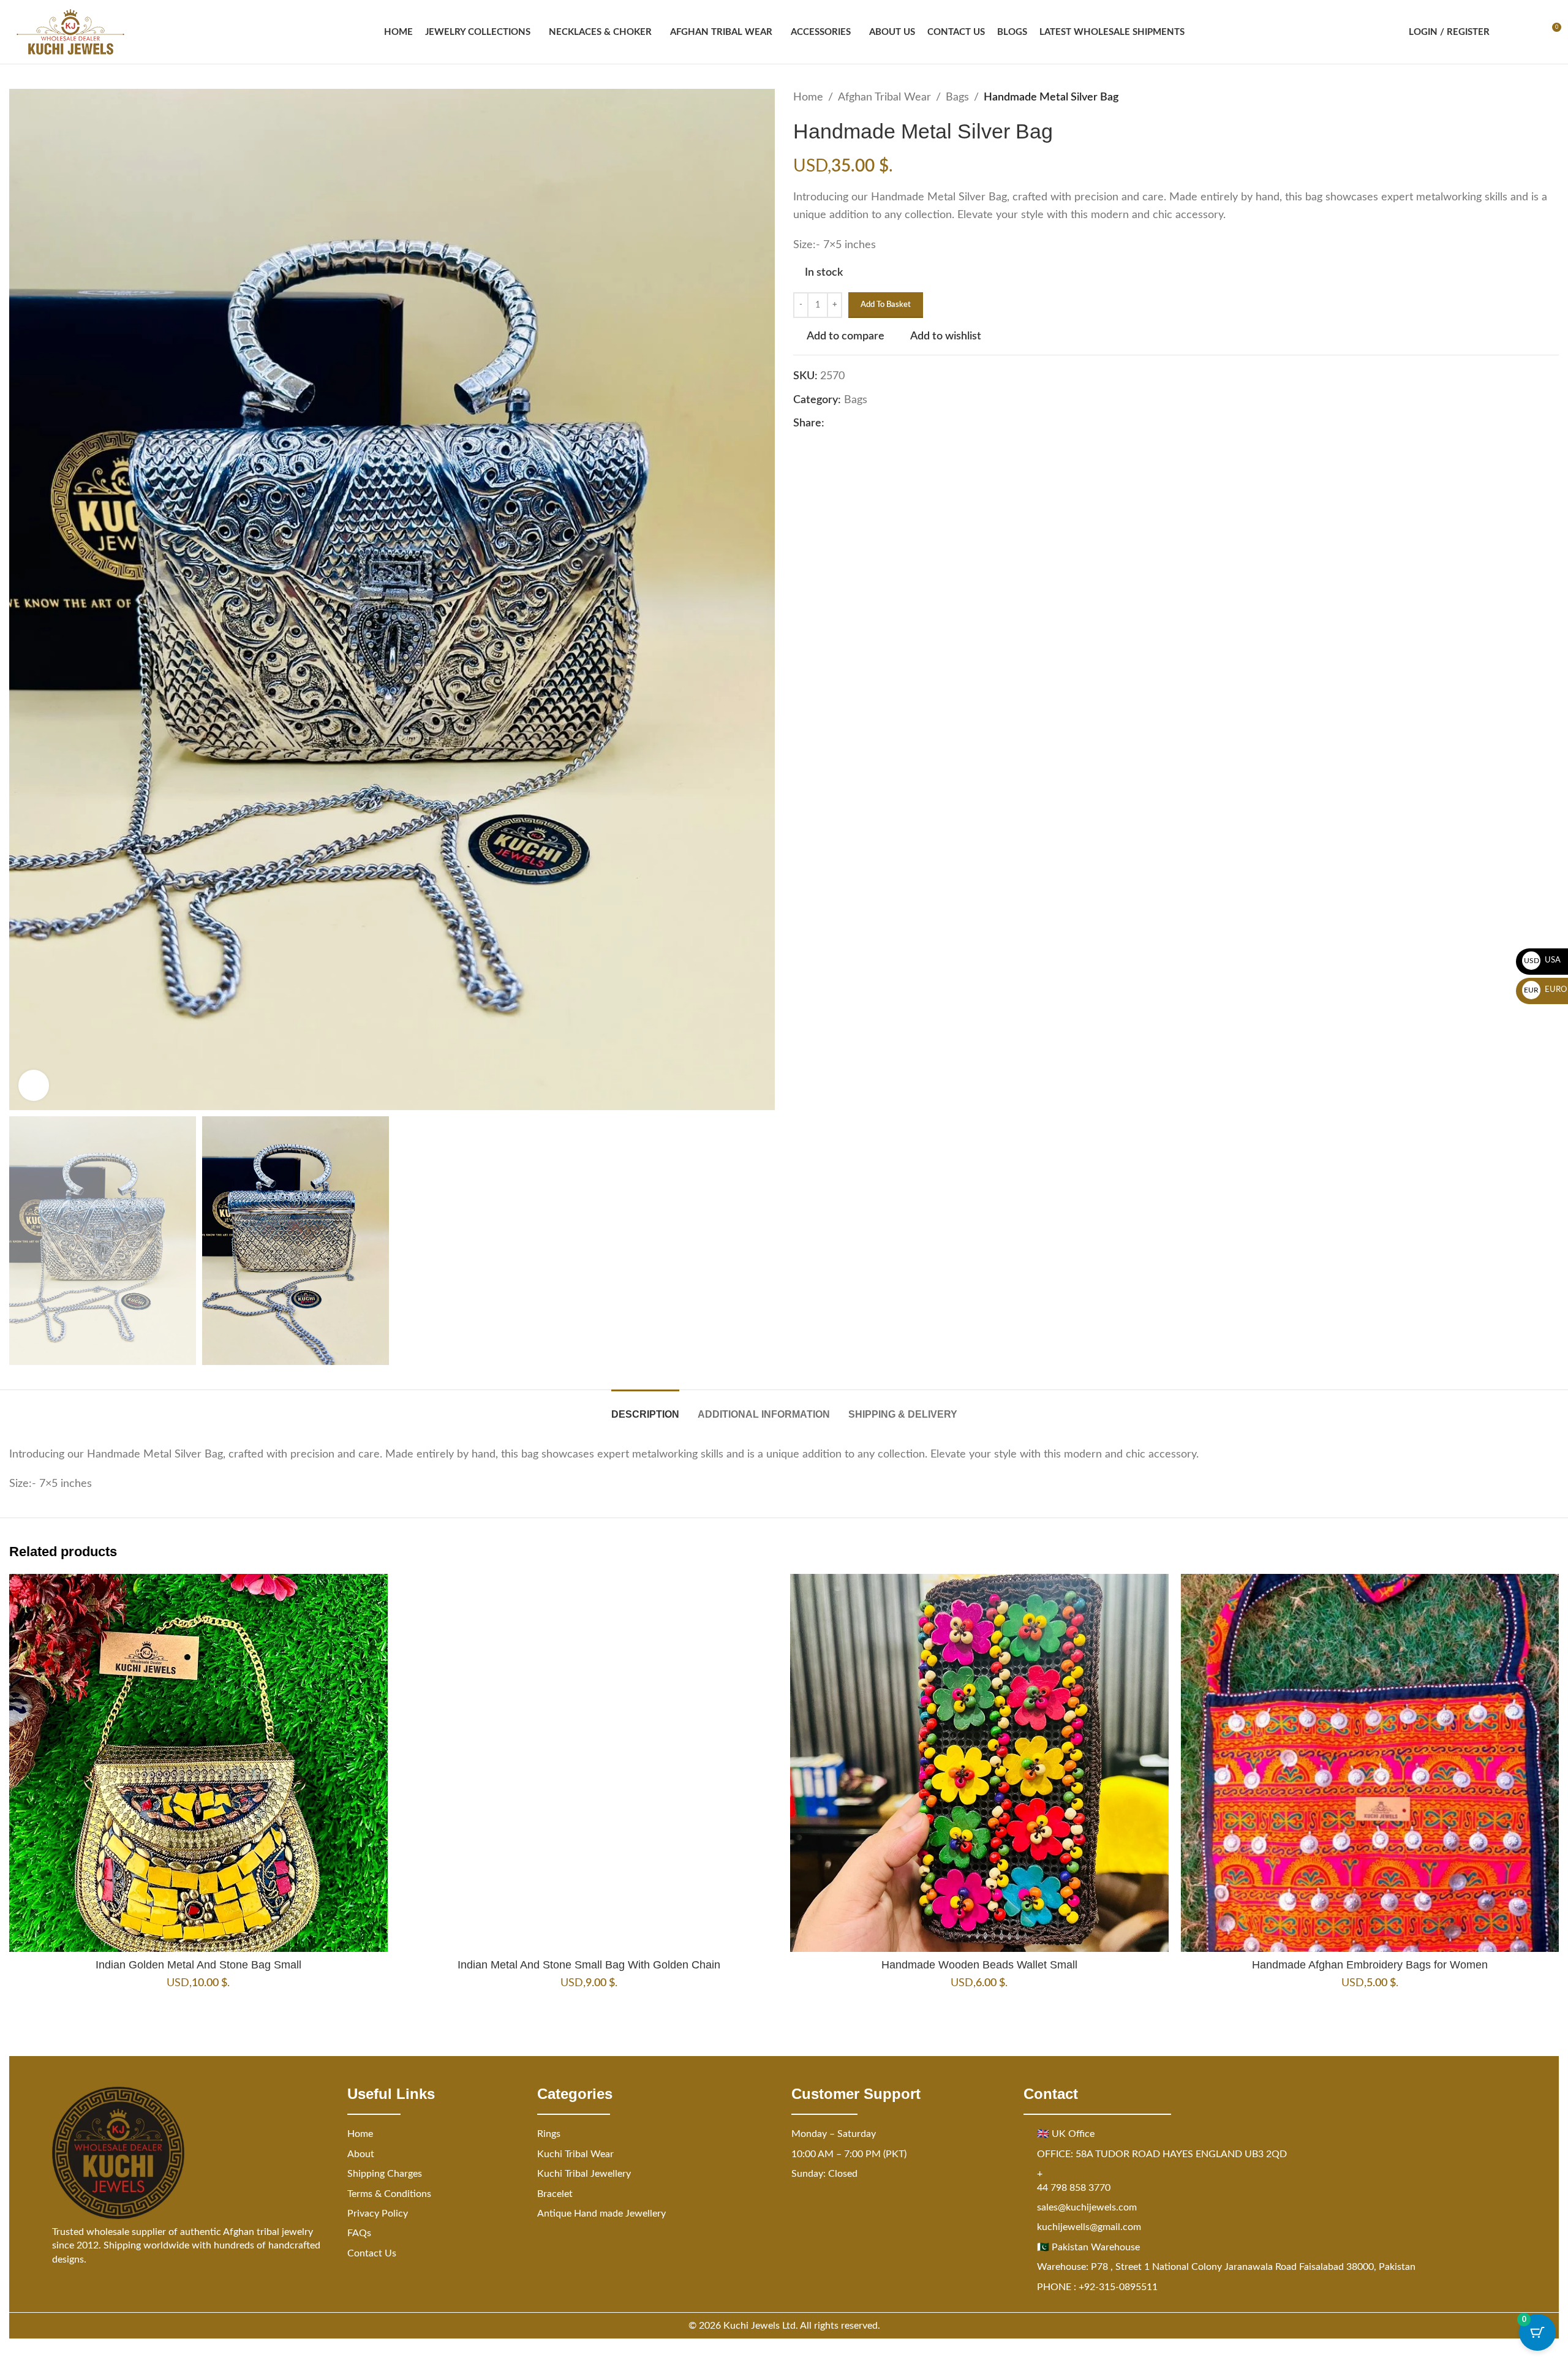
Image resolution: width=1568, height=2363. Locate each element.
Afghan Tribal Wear (884, 97)
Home (808, 97)
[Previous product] (1522, 97)
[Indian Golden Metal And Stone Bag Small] (198, 1763)
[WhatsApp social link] (891, 424)
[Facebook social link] (832, 424)
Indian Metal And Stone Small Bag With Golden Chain (589, 1965)
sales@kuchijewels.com (1087, 2207)
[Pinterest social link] (861, 424)
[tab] (645, 1408)
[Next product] (1551, 97)
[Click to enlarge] (34, 1085)
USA (1543, 960)
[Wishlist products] (1529, 32)
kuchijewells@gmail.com (1089, 2227)
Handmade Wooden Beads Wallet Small (979, 1965)
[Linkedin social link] (876, 424)
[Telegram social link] (905, 424)
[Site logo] (70, 32)
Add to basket (886, 305)
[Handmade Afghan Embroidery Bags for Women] (1370, 1763)
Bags (957, 97)
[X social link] (846, 424)
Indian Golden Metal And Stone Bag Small (198, 1965)
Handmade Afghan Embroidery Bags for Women (1370, 1965)
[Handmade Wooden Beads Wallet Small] (979, 1763)
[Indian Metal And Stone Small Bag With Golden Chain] (589, 1763)
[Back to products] (1537, 97)
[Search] (1507, 32)
